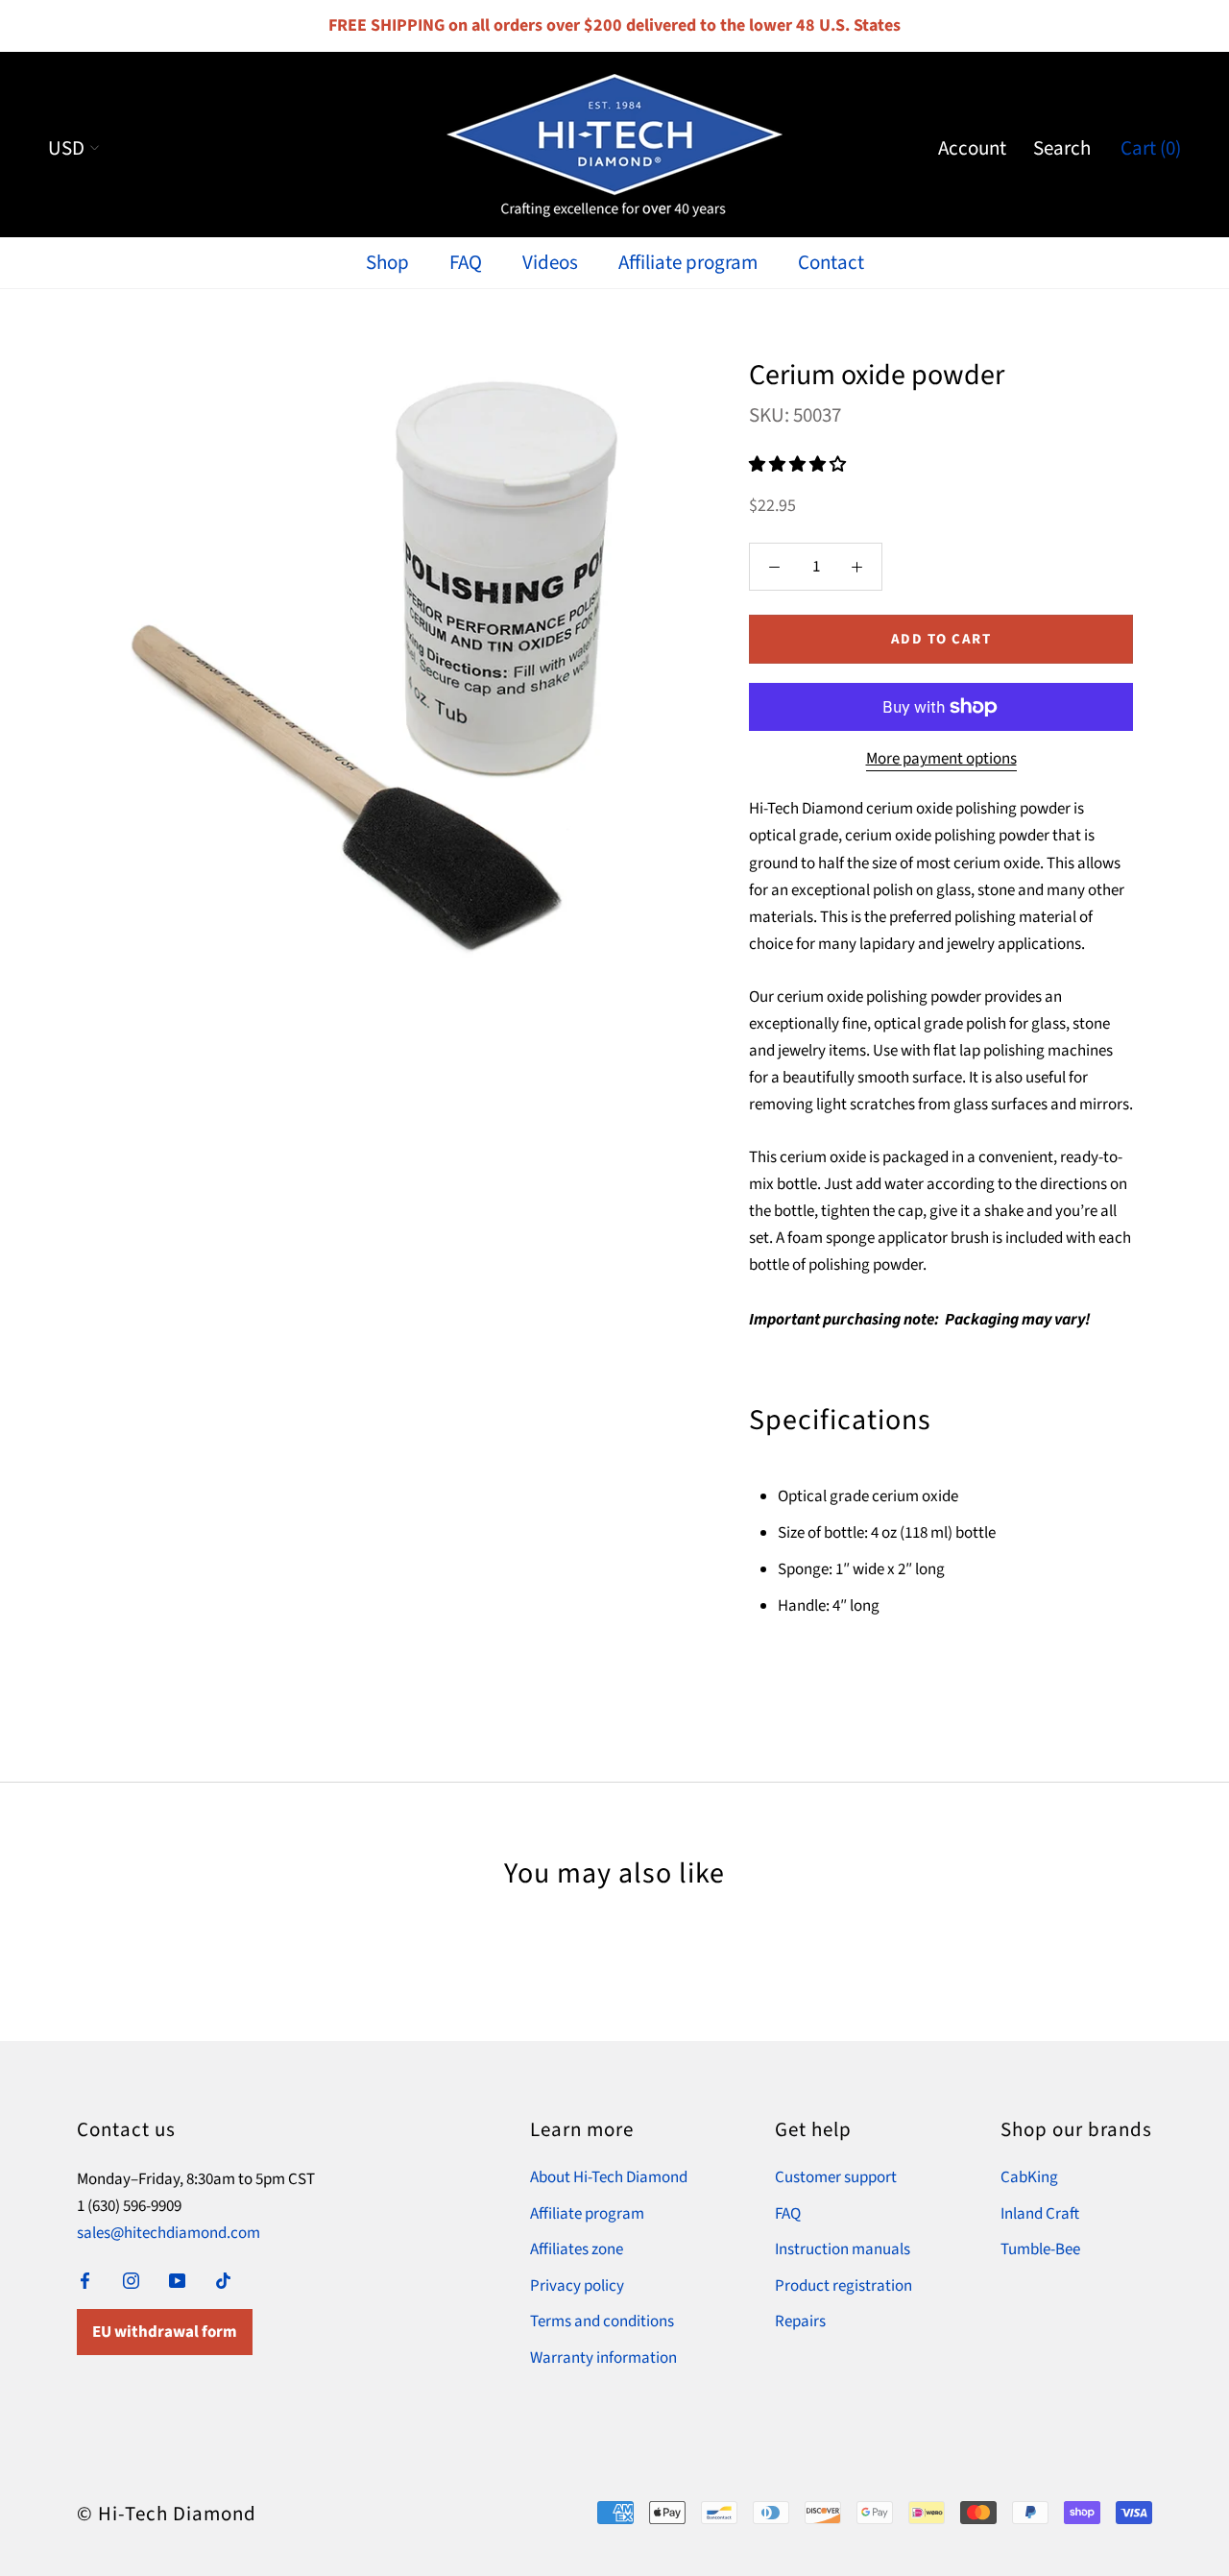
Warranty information (603, 2358)
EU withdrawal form (165, 2332)
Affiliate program (688, 262)
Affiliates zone (577, 2249)
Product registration (843, 2286)
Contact (831, 262)
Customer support (836, 2177)
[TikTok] (223, 2279)
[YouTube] (177, 2279)
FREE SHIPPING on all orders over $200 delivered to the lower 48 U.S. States (614, 25)
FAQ (466, 262)
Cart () (1151, 148)
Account (972, 148)
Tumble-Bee (1040, 2249)
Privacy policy (577, 2286)
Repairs (800, 2321)
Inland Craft (1040, 2214)
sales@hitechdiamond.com (169, 2233)
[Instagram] (131, 2279)
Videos (550, 262)
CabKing (1029, 2177)
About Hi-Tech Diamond (609, 2177)
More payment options (941, 759)
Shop (387, 262)
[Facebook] (85, 2279)
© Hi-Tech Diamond (167, 2514)
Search (1062, 148)
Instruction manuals (843, 2249)
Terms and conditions (602, 2321)
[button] (799, 465)
